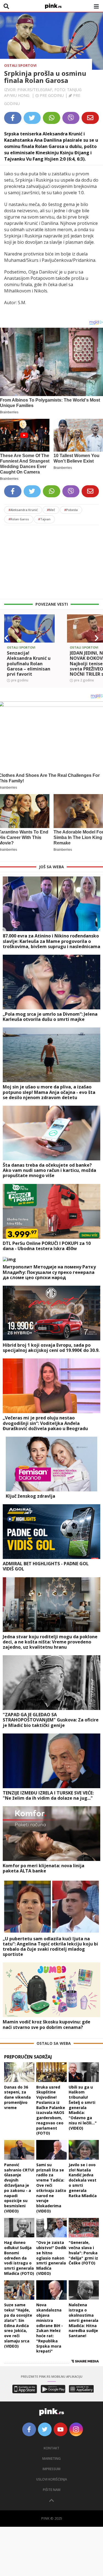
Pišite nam (52, 2490)
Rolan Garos (19, 519)
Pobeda (71, 510)
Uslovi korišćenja (52, 2479)
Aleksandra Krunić (23, 510)
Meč (51, 510)
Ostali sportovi (20, 65)
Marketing (51, 2459)
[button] (6, 638)
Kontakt (51, 2448)
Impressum (51, 2469)
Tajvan (44, 519)
